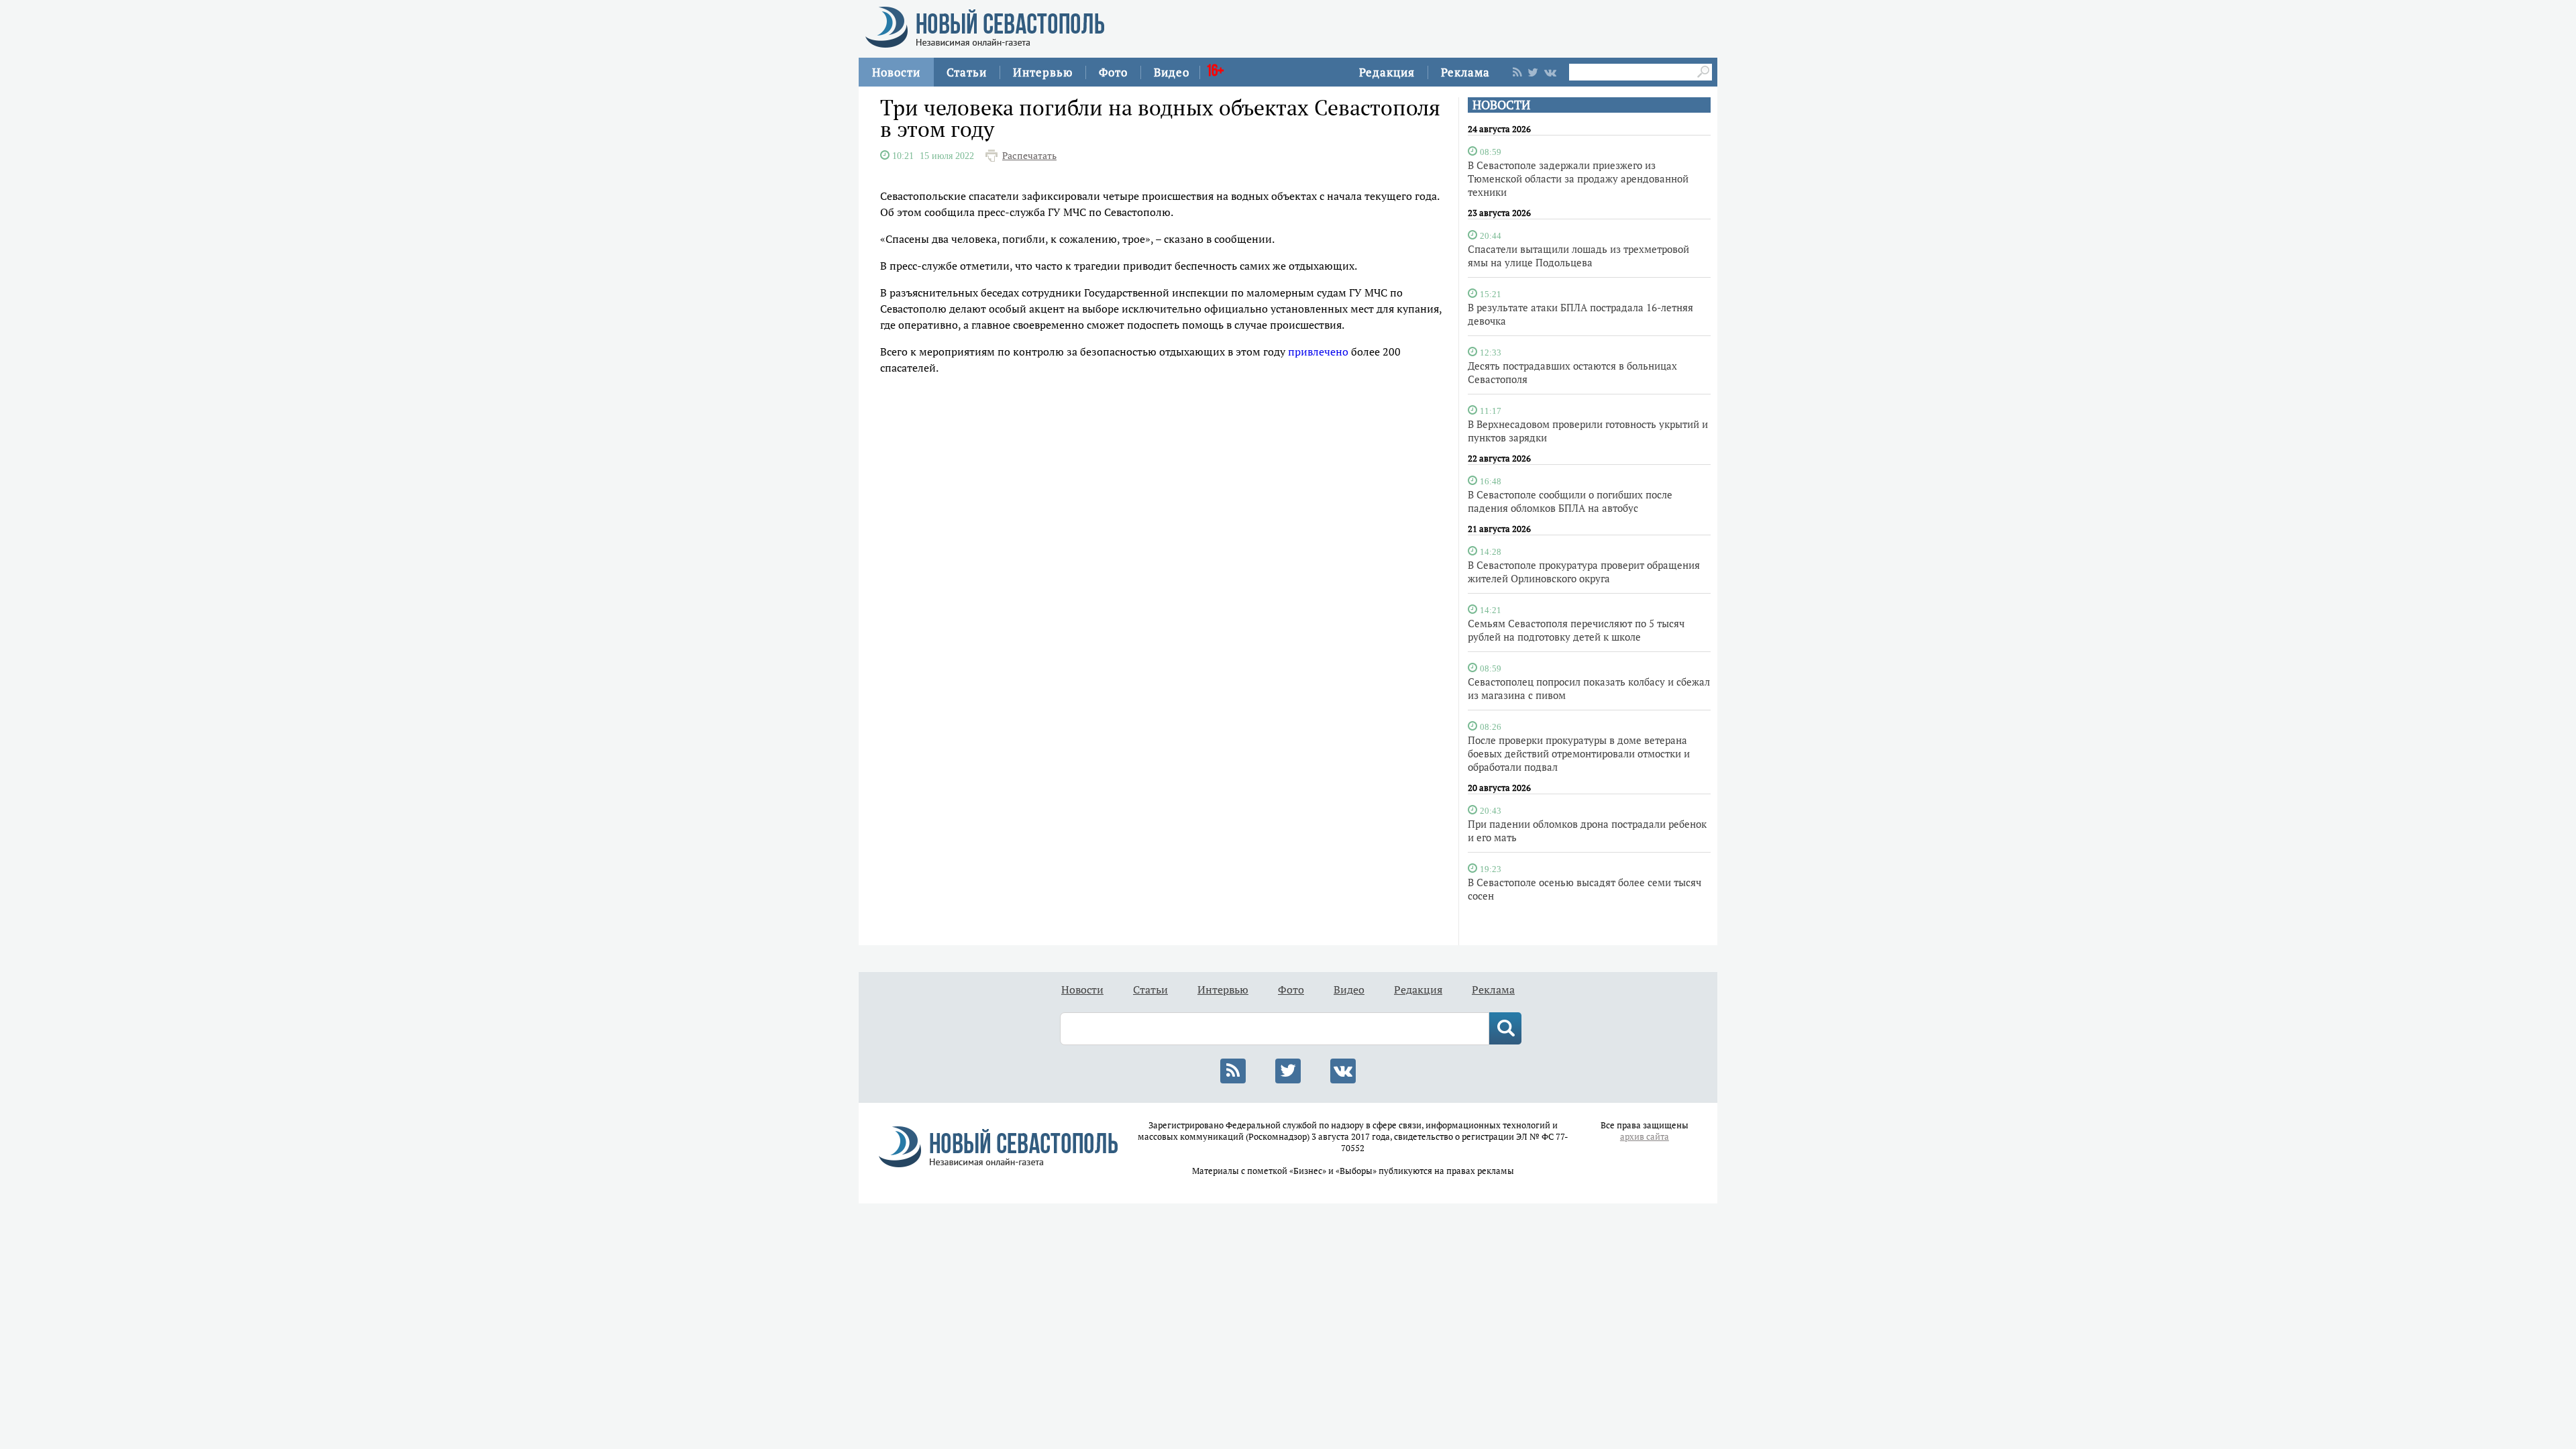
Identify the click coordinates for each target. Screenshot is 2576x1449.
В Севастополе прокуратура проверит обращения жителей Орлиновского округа (1584, 572)
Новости (896, 72)
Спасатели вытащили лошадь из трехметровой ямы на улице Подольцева (1578, 256)
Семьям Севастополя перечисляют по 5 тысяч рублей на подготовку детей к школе (1576, 630)
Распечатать (1029, 156)
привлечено (1318, 352)
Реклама (1465, 72)
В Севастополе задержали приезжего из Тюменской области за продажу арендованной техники (1578, 178)
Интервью (1043, 72)
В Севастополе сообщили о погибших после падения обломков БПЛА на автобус (1570, 501)
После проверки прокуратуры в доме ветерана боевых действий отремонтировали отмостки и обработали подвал (1579, 753)
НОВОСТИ (1501, 105)
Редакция (1387, 72)
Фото (1113, 72)
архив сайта (1645, 1137)
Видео (1172, 72)
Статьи (967, 72)
